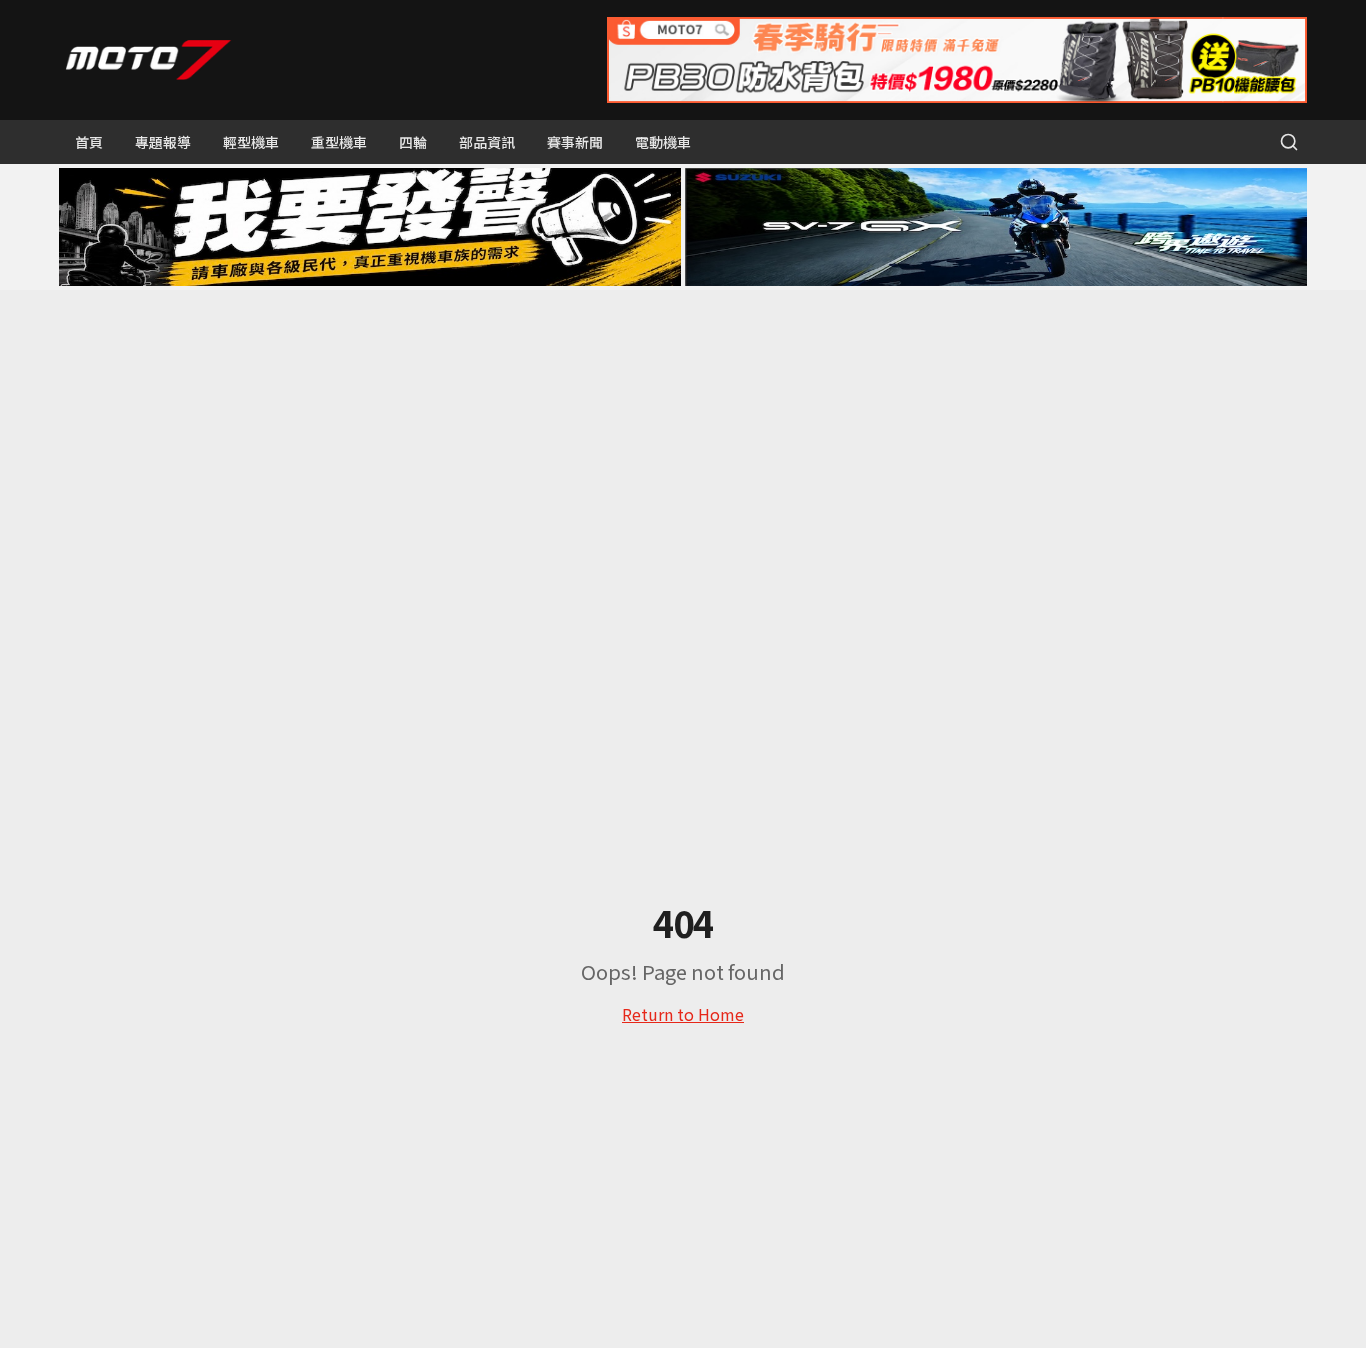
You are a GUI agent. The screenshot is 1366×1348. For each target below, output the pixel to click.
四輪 (413, 142)
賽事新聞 (575, 142)
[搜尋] (1289, 142)
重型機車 (339, 142)
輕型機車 (251, 142)
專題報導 (163, 142)
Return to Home (683, 1014)
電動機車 (663, 142)
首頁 (89, 142)
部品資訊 (487, 142)
